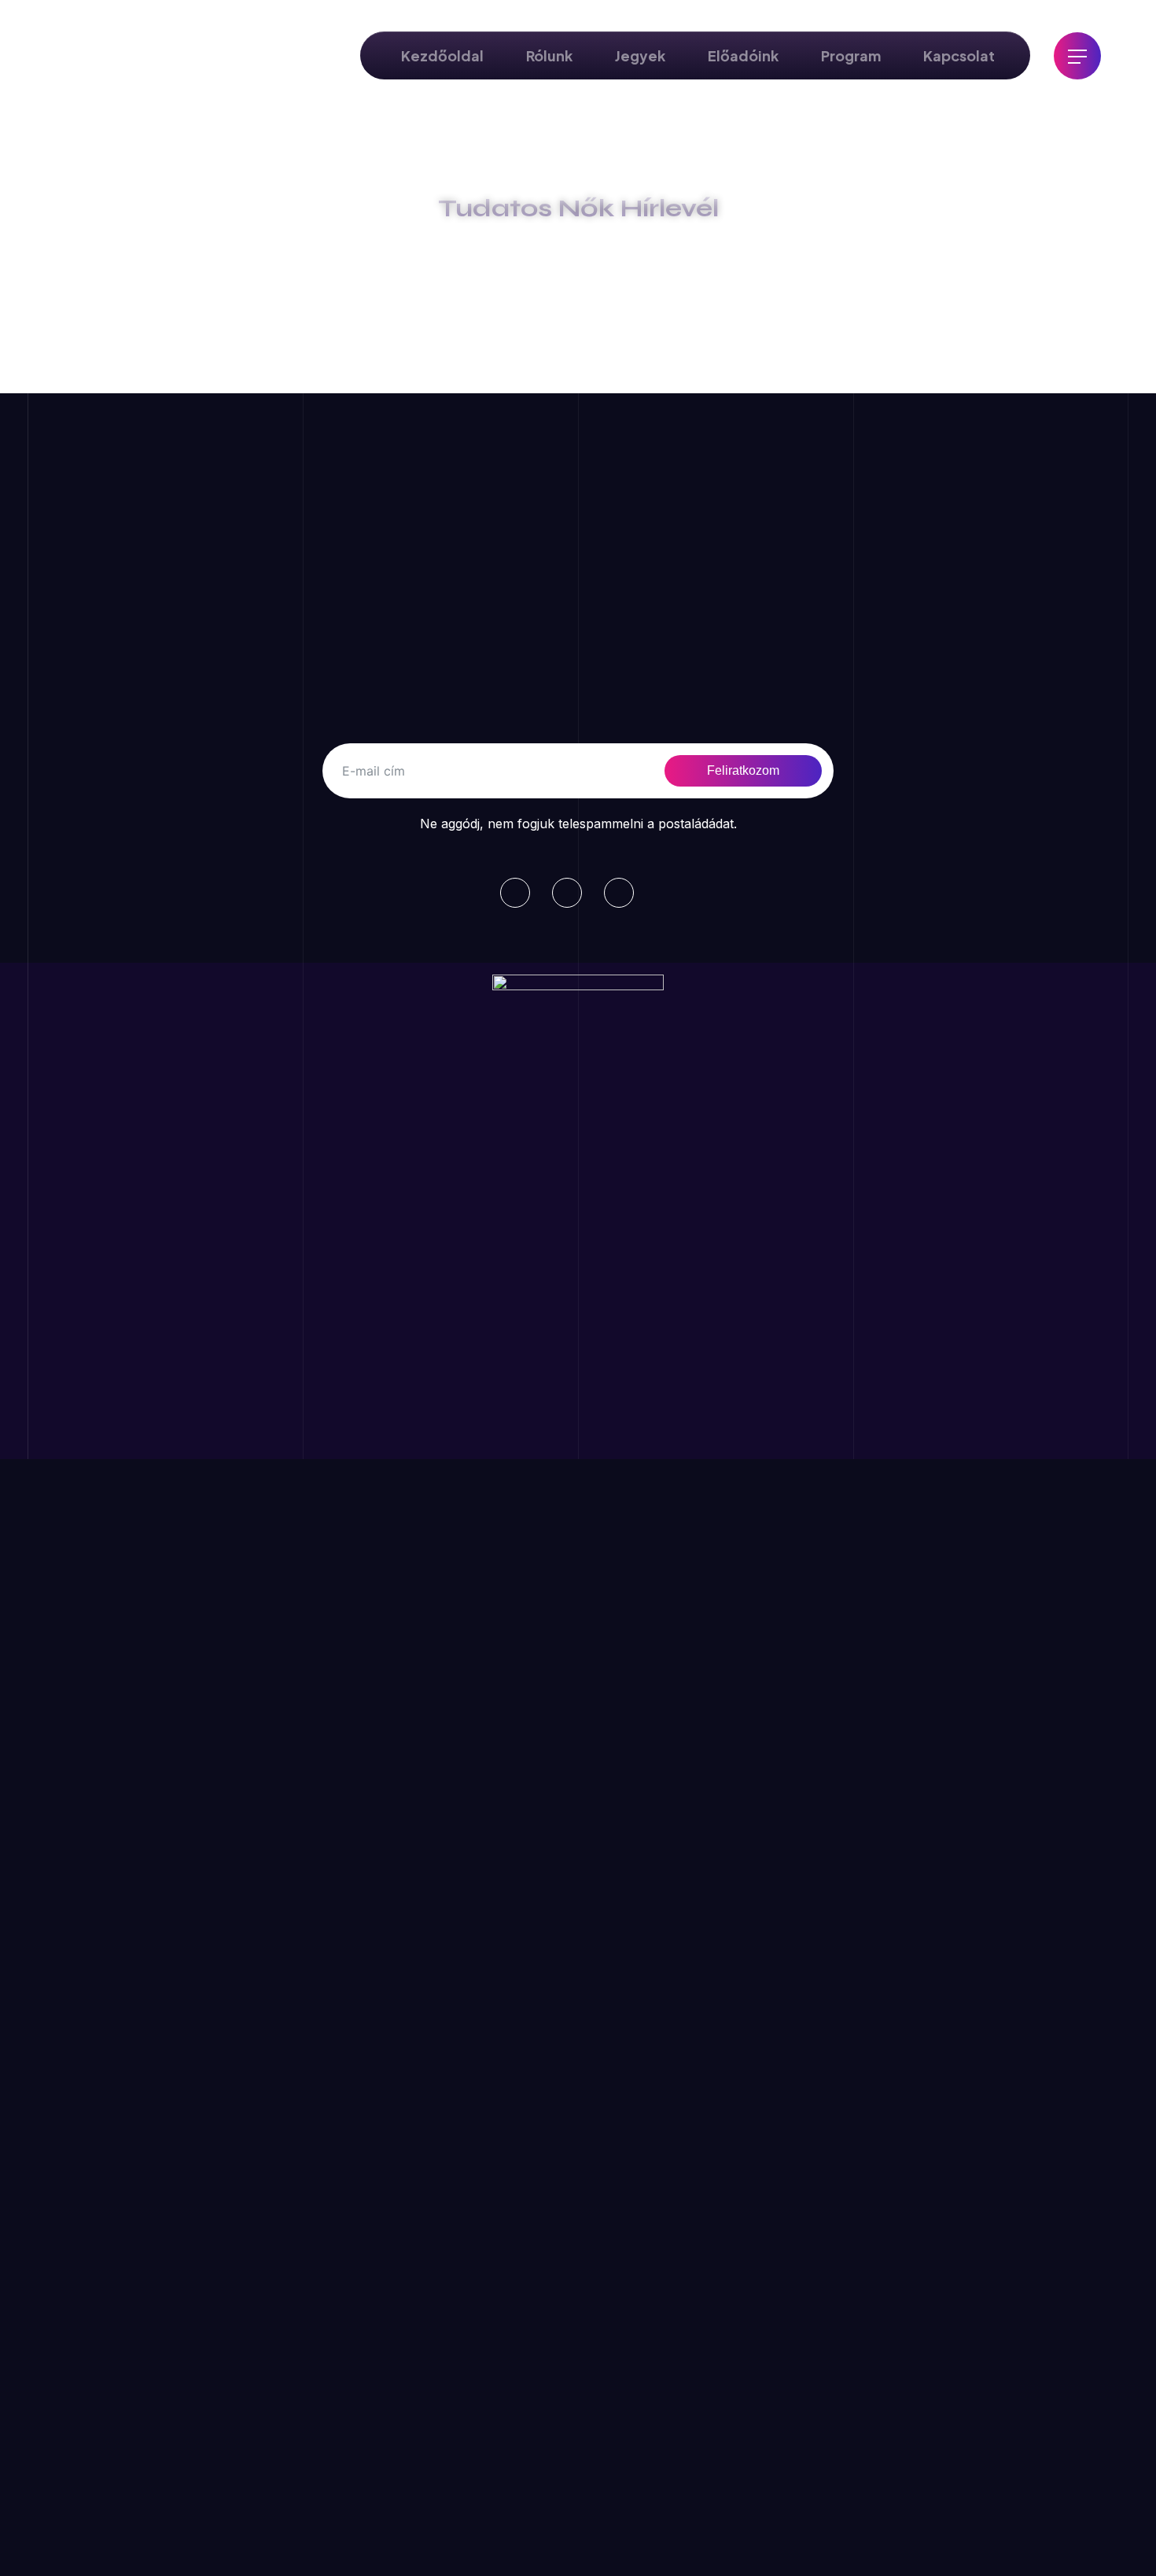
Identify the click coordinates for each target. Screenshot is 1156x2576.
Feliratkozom (743, 770)
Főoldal (433, 256)
